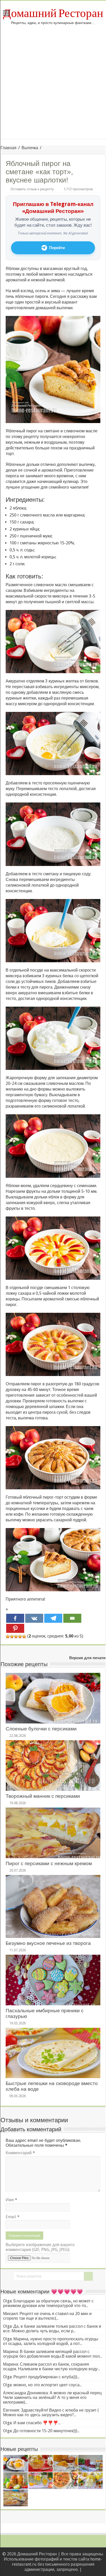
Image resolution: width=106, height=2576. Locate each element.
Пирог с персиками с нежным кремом (49, 1863)
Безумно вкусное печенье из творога (48, 1943)
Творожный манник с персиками (43, 1796)
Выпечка (30, 148)
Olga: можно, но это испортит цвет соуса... (42, 2385)
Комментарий (20, 2153)
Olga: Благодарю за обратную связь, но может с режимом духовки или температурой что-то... (48, 2303)
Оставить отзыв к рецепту (32, 189)
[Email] (72, 1618)
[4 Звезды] (20, 1636)
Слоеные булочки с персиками (41, 1729)
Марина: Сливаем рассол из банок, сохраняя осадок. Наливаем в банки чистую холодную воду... (51, 2367)
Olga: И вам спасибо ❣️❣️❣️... (32, 2423)
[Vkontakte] (34, 1618)
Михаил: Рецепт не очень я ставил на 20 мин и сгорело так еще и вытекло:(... (47, 2316)
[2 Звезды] (12, 1636)
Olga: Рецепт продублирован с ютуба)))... (41, 2377)
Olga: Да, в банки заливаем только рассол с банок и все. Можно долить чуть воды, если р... (52, 2329)
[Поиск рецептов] (88, 2276)
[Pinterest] (15, 1628)
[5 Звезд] (24, 1636)
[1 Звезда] (8, 1636)
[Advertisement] (53, 86)
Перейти (57, 248)
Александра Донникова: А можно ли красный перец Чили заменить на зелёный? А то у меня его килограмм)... (52, 2398)
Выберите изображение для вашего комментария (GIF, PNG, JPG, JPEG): (40, 2247)
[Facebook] (15, 1618)
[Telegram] (53, 1618)
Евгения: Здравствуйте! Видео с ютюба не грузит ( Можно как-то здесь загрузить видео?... (51, 2412)
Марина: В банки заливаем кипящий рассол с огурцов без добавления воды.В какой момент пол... (52, 2354)
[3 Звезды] (16, 1636)
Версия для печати (87, 1658)
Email (13, 2217)
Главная (8, 148)
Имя (11, 2200)
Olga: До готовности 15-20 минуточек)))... (41, 2431)
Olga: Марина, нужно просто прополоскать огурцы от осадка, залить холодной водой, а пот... (51, 2341)
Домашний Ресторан (53, 13)
